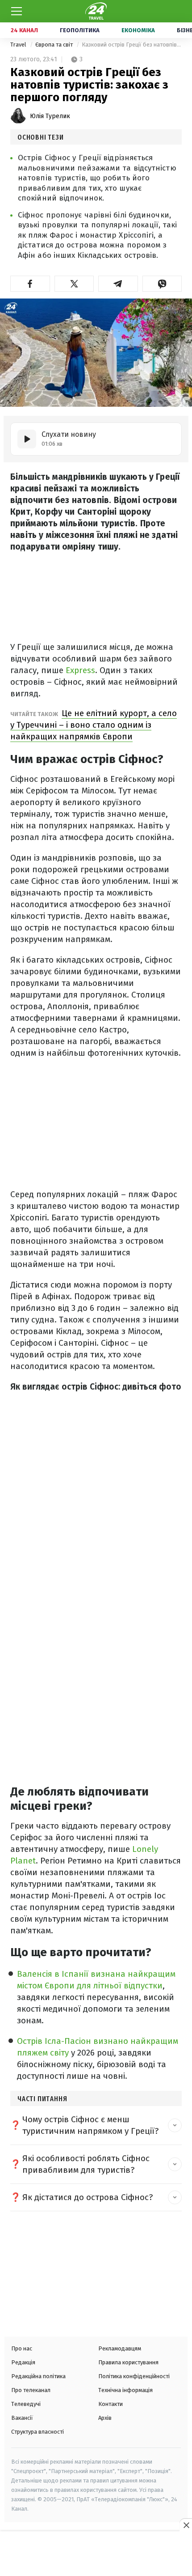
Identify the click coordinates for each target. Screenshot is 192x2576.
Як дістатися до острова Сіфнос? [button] (88, 2197)
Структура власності (38, 2432)
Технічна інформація (125, 2390)
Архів (105, 2418)
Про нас (22, 2348)
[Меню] (17, 11)
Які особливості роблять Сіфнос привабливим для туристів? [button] (86, 2164)
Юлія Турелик (50, 116)
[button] (30, 284)
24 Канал (24, 30)
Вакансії (22, 2418)
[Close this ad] (186, 2525)
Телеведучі (26, 2404)
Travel (19, 45)
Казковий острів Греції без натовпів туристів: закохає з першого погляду (132, 45)
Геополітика (80, 30)
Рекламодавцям (120, 2348)
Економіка (138, 30)
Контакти (111, 2404)
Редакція (23, 2362)
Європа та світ (55, 45)
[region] (96, 2555)
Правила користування (128, 2362)
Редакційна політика (38, 2376)
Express (80, 670)
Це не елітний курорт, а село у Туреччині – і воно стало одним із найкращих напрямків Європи (94, 725)
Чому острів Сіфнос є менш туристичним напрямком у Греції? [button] (90, 2125)
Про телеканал (31, 2390)
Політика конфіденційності (134, 2376)
